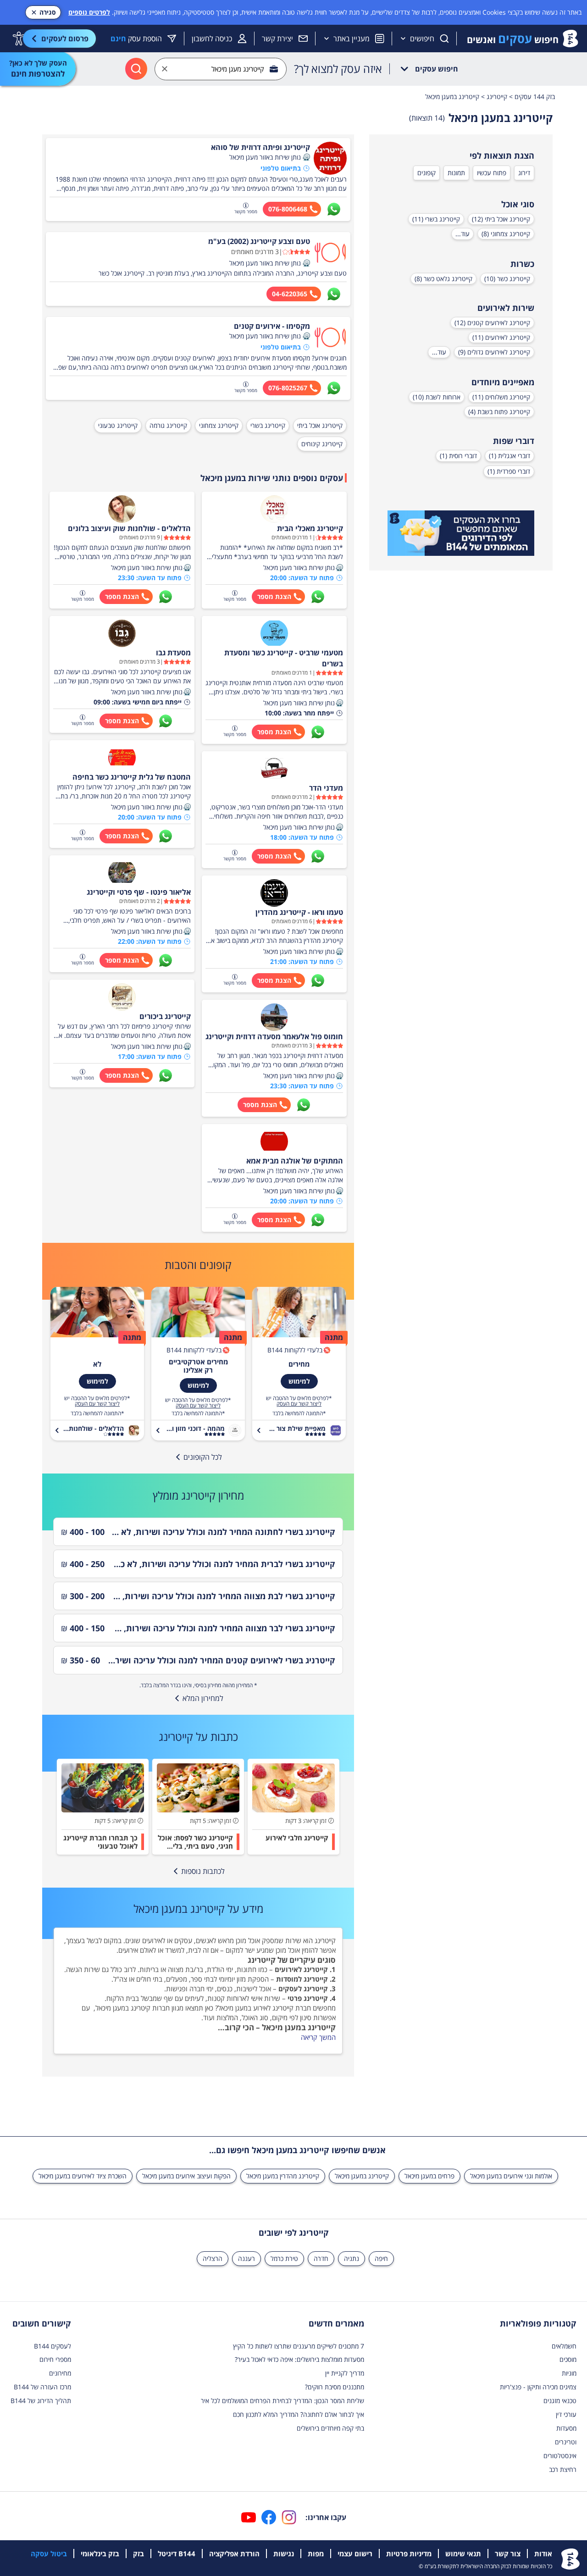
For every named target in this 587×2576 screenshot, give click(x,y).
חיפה (381, 2258)
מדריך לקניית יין (345, 2373)
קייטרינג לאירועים (301, 1969)
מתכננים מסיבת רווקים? (335, 2387)
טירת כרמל (284, 2258)
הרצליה (213, 2258)
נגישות (284, 2554)
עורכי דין (566, 2414)
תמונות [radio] (456, 173)
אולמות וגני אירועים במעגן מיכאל (511, 2176)
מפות (316, 2554)
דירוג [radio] (524, 173)
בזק (138, 2554)
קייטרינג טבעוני (118, 425)
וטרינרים (566, 2442)
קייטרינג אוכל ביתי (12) (501, 219)
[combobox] (221, 69)
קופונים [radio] (426, 173)
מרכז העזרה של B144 (42, 2387)
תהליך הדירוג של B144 (41, 2401)
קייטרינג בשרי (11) (436, 219)
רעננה (246, 2258)
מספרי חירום (55, 2359)
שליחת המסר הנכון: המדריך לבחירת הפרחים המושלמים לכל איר (282, 2401)
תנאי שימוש (463, 2554)
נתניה (352, 2258)
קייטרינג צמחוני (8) (506, 234)
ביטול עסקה (49, 2554)
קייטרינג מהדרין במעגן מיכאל (283, 2176)
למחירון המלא (203, 1698)
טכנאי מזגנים (560, 2401)
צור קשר (508, 2554)
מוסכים (568, 2359)
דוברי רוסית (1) (458, 456)
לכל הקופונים (203, 1457)
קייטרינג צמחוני (219, 425)
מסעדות (566, 2428)
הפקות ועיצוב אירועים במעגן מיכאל (186, 2176)
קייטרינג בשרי (268, 425)
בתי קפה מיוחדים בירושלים (330, 2428)
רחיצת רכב (563, 2469)
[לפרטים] (461, 533)
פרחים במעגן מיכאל (429, 2176)
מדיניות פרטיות (409, 2554)
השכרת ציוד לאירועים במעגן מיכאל (83, 2176)
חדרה (321, 2258)
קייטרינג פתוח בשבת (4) (499, 412)
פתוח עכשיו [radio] (492, 173)
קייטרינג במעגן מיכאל (362, 2176)
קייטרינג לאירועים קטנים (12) (492, 323)
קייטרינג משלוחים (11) (501, 397)
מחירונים (60, 2373)
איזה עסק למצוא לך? (338, 69)
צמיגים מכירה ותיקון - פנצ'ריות (538, 2387)
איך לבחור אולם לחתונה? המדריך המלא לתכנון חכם (299, 2414)
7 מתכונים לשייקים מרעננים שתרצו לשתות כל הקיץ (299, 2346)
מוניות (569, 2373)
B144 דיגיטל (177, 2554)
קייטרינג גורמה (168, 425)
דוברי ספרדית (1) (509, 471)
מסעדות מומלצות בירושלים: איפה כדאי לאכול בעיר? (299, 2359)
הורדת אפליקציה (234, 2554)
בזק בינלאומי (100, 2554)
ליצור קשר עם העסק (299, 1404)
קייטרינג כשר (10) (507, 279)
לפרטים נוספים (89, 12)
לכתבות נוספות (203, 1871)
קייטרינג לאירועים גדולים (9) (494, 352)
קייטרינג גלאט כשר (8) (443, 279)
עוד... (462, 234)
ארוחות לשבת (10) (437, 397)
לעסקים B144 (53, 2346)
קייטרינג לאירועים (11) (501, 337)
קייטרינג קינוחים (322, 444)
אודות (543, 2554)
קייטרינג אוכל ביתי (320, 425)
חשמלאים (564, 2346)
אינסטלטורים (560, 2456)
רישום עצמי (355, 2554)
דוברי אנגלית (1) (509, 456)
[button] (306, 157)
